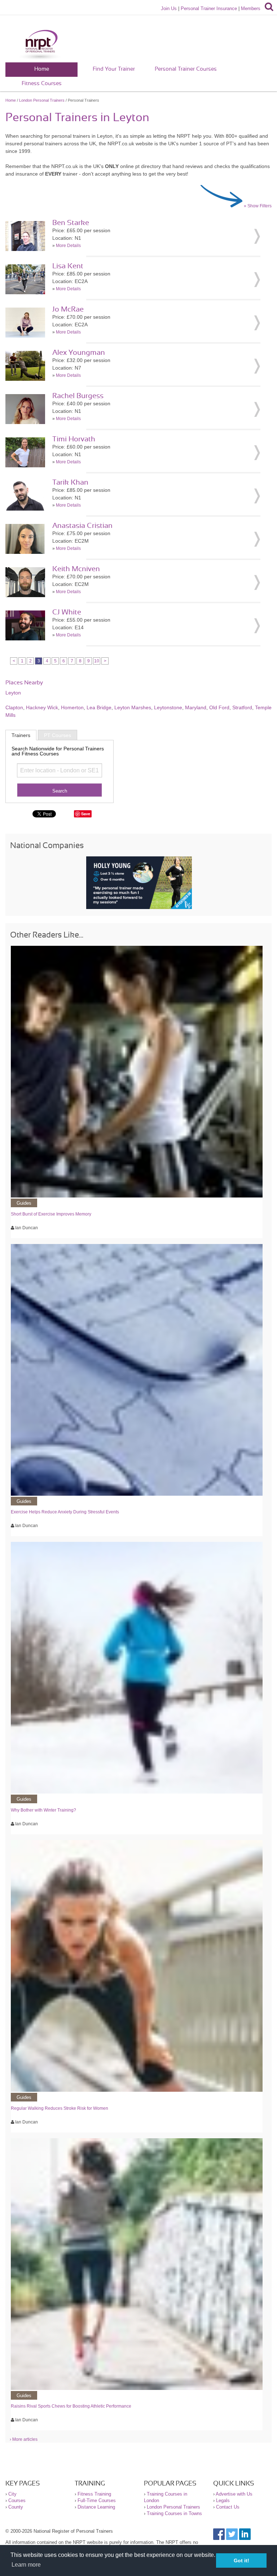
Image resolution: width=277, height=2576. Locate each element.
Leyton (13, 693)
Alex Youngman (79, 353)
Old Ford (219, 707)
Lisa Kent (68, 266)
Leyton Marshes (133, 707)
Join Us (169, 8)
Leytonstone (168, 707)
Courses (17, 2500)
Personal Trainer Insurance (209, 8)
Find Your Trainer (114, 69)
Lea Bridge (99, 707)
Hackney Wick (42, 707)
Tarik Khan (70, 482)
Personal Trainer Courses (186, 69)
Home (42, 69)
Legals (223, 2500)
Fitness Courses (42, 83)
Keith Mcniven (76, 569)
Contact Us (228, 2507)
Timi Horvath (74, 439)
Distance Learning (96, 2507)
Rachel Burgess (78, 396)
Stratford (242, 707)
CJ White (67, 612)
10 (97, 661)
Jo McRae (68, 309)
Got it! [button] (241, 2560)
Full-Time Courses (97, 2500)
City (12, 2494)
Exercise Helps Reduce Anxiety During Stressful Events (65, 1512)
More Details (68, 246)
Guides (24, 1203)
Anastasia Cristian (82, 526)
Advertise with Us (234, 2494)
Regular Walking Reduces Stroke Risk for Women (60, 2108)
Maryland (196, 707)
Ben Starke (71, 223)
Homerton (72, 707)
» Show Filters (258, 206)
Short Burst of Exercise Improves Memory (51, 1214)
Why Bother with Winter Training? (43, 1810)
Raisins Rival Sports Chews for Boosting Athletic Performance (71, 2406)
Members (251, 8)
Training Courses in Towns (174, 2513)
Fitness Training (94, 2494)
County (16, 2507)
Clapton (14, 707)
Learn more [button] (26, 2565)
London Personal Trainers (42, 100)
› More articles (24, 2439)
